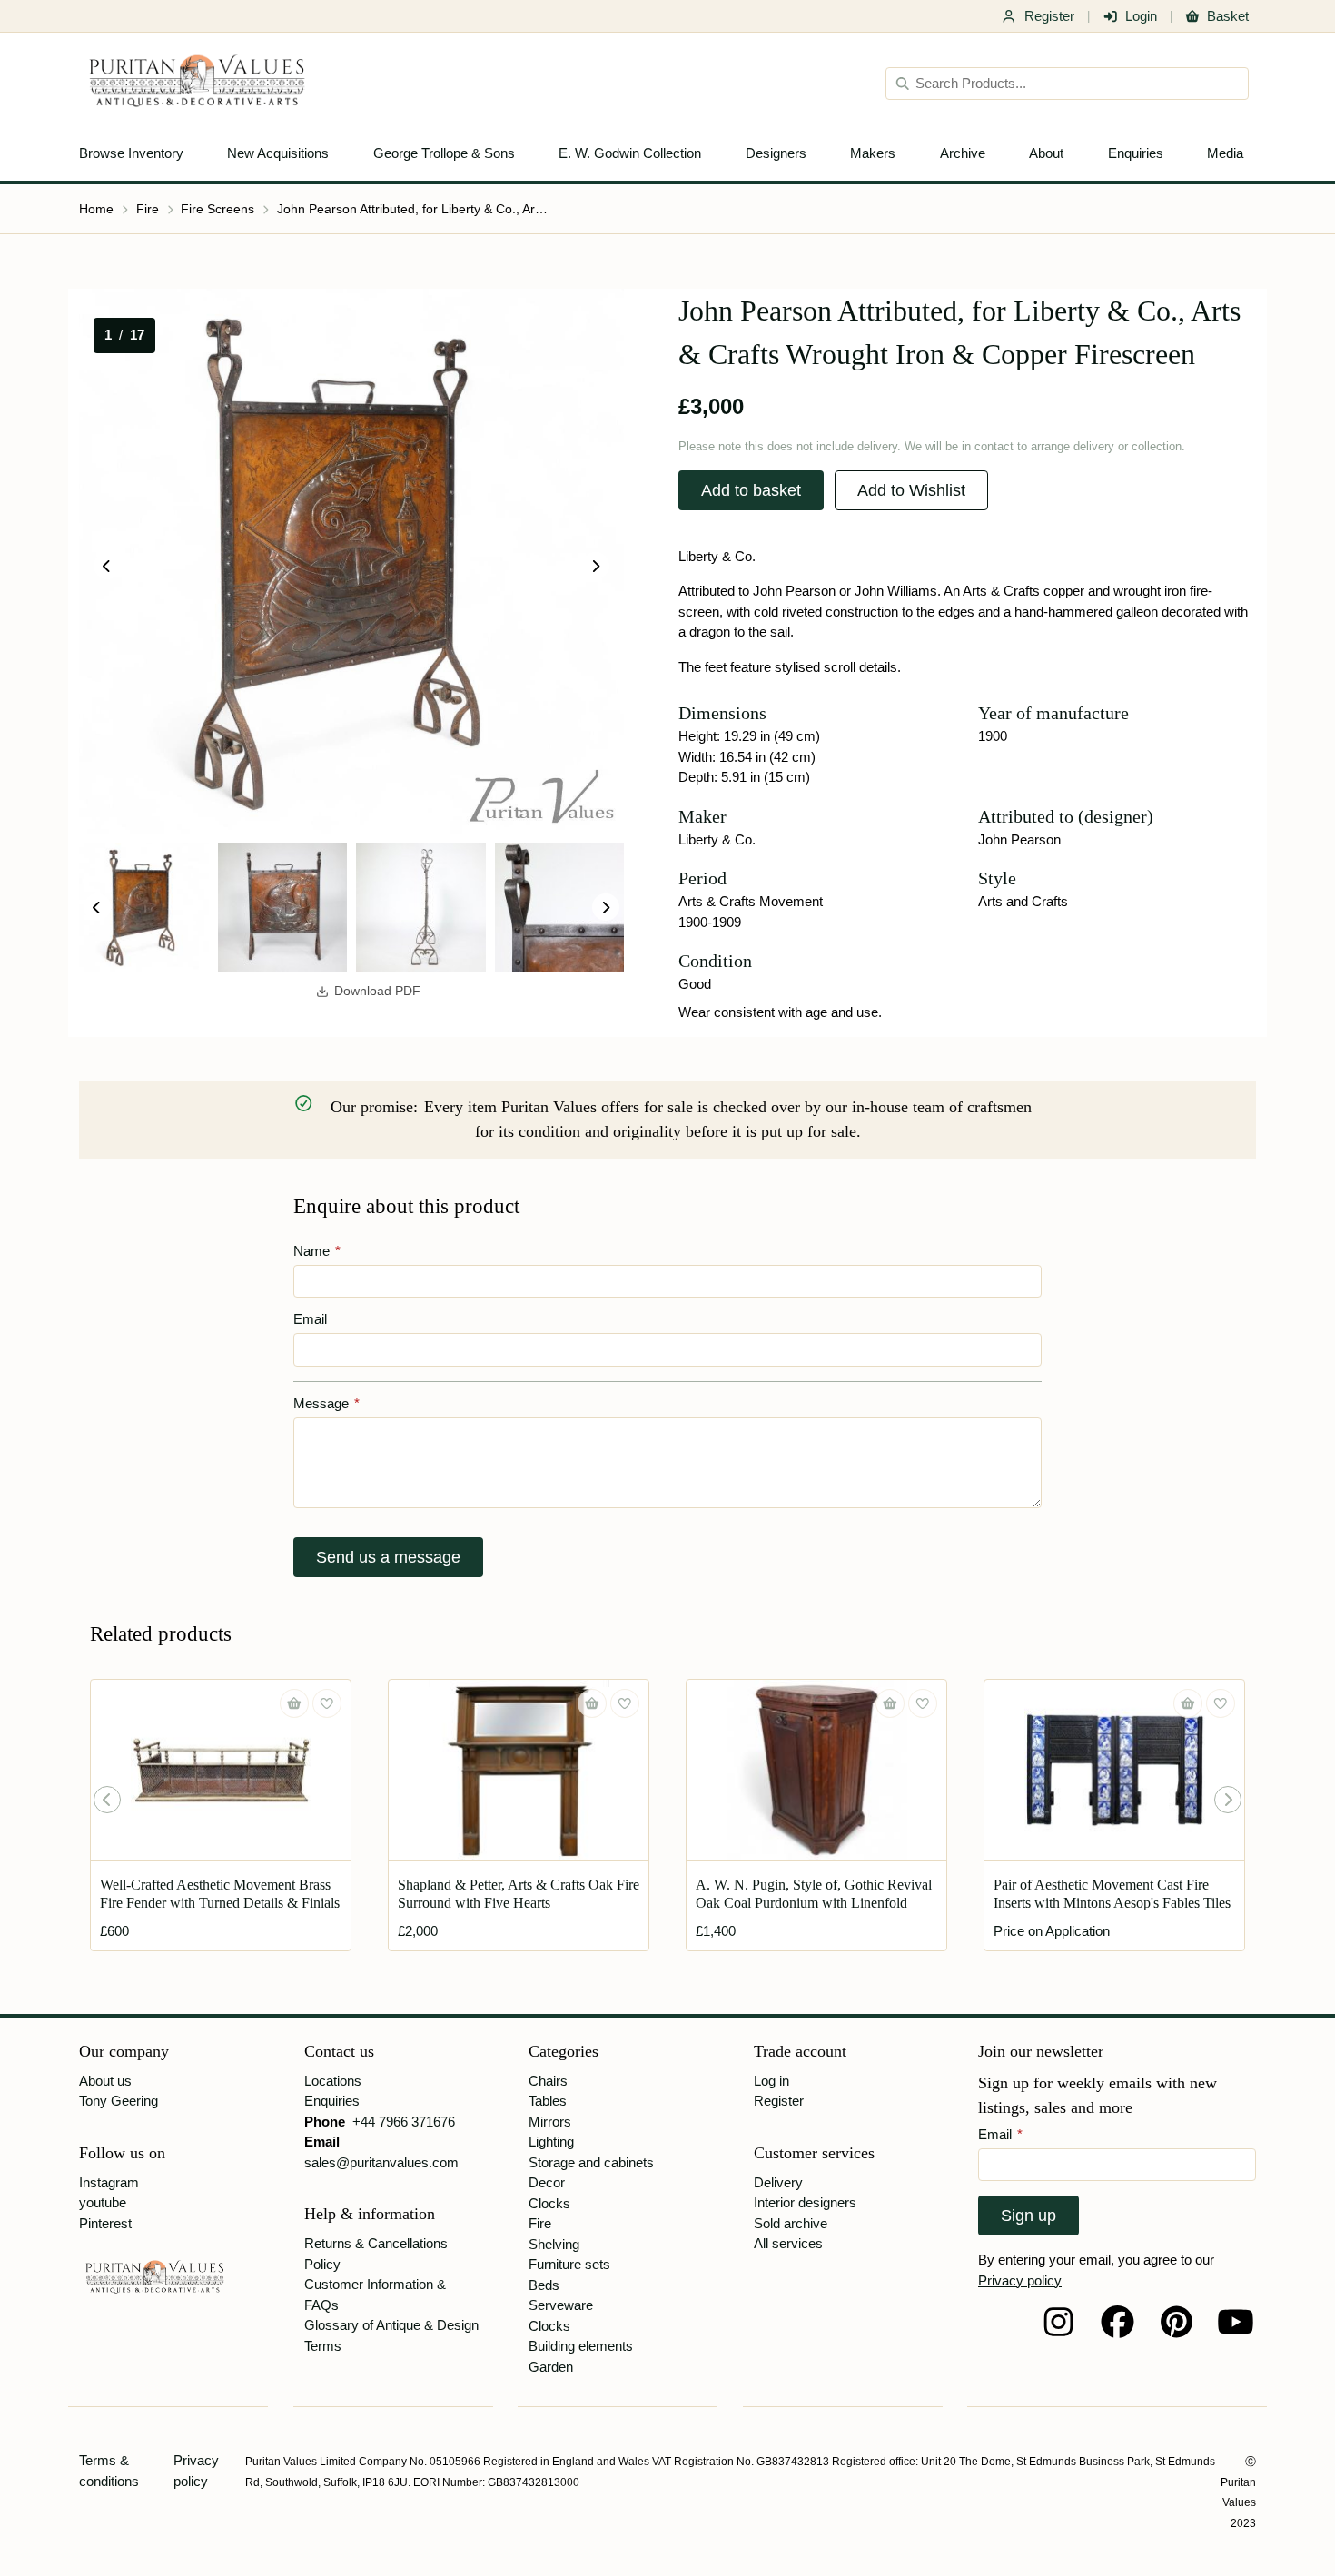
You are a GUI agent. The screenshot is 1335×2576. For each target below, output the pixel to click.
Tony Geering (119, 2101)
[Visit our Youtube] (1236, 2322)
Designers (776, 153)
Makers (873, 153)
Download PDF (377, 991)
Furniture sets (569, 2264)
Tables (548, 2101)
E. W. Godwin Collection (630, 153)
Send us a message (388, 1557)
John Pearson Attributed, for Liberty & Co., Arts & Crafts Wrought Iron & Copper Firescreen (413, 209)
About (1046, 153)
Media (1225, 153)
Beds (544, 2285)
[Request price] (1188, 1703)
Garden (551, 2367)
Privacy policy (1020, 2280)
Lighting (551, 2142)
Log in (771, 2081)
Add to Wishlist (911, 490)
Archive (963, 153)
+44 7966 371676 (404, 2122)
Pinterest (105, 2223)
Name (317, 1251)
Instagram (109, 2182)
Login (1141, 16)
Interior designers (805, 2202)
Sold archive (791, 2223)
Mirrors (550, 2122)
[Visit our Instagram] (1058, 2322)
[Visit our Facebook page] (1117, 2322)
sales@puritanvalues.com (381, 2162)
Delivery (778, 2182)
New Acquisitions (278, 153)
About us (105, 2081)
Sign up (1028, 2216)
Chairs (548, 2081)
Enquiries (1136, 153)
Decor (547, 2182)
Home (96, 209)
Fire (148, 209)
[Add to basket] (294, 1703)
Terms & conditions (109, 2471)
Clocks (549, 2203)
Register (1049, 16)
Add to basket (751, 490)
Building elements (581, 2346)
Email (310, 1319)
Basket (1228, 16)
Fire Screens (218, 209)
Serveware (561, 2305)
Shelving (554, 2244)
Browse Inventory (131, 153)
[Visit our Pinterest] (1177, 2322)
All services (788, 2243)
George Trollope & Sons (444, 153)
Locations (333, 2081)
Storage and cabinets (591, 2162)
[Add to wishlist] (327, 1703)
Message (326, 1403)
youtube (103, 2202)
